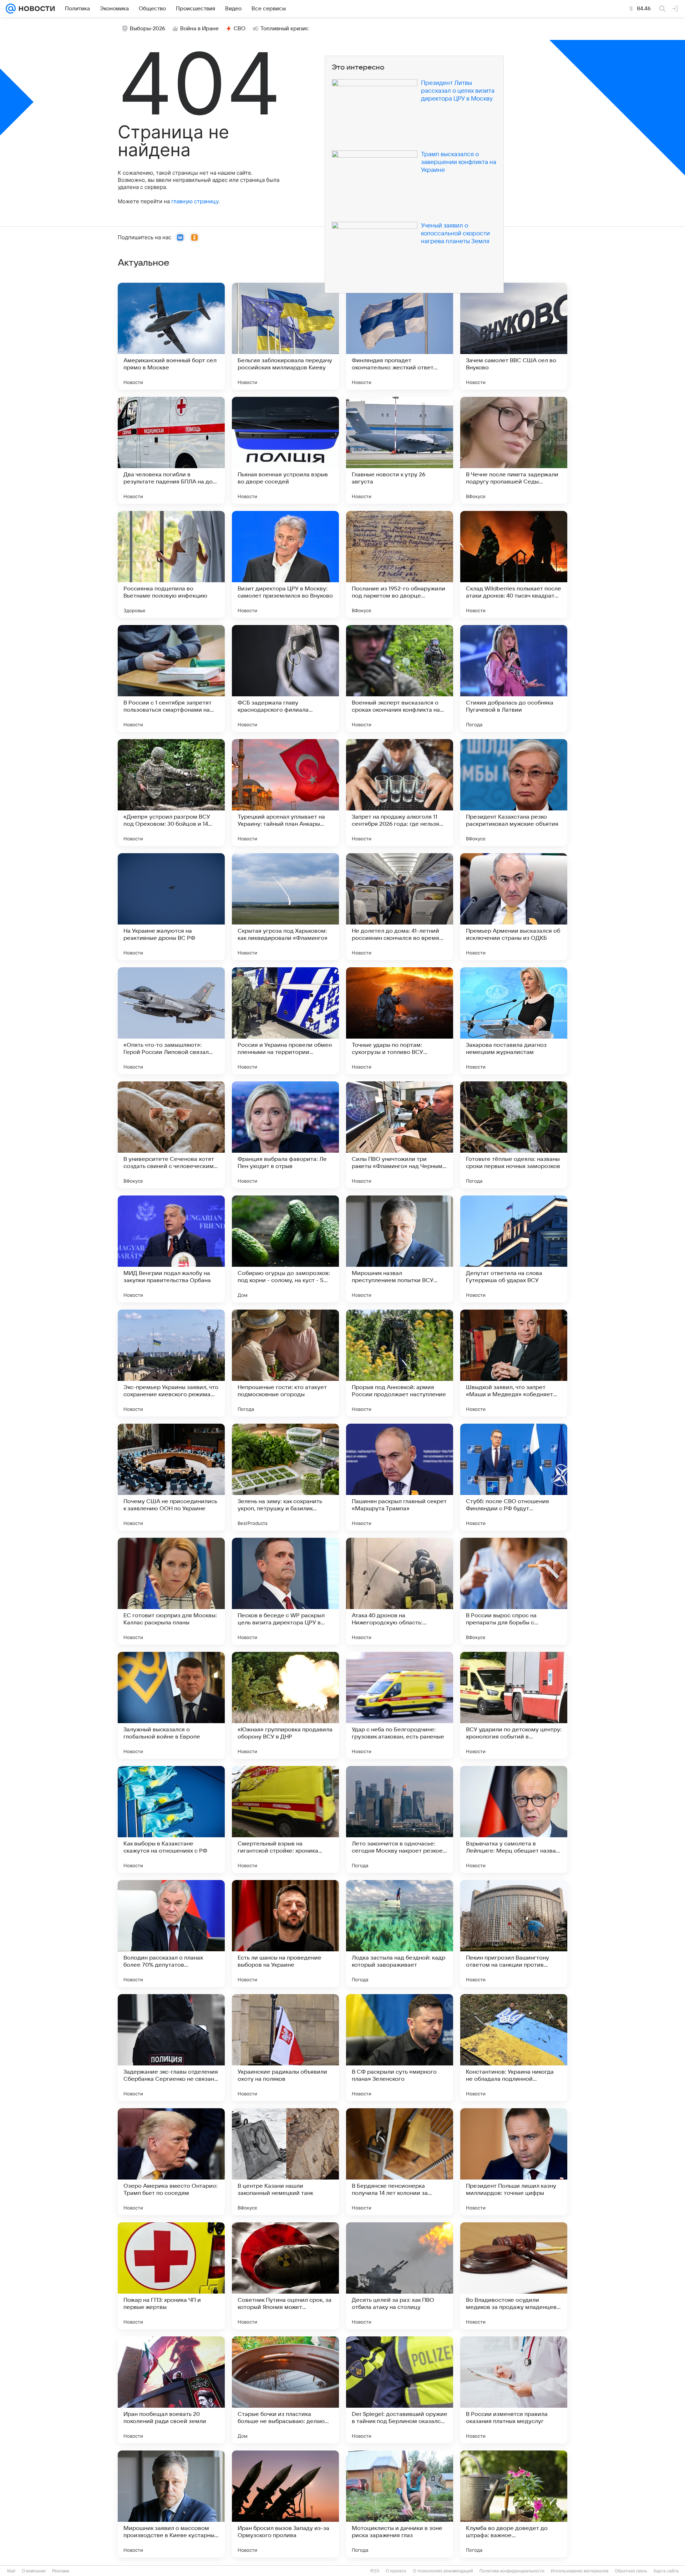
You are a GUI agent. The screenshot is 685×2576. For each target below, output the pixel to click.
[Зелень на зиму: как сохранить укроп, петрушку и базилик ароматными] (285, 1477)
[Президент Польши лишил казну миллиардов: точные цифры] (514, 2162)
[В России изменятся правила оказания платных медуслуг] (514, 2390)
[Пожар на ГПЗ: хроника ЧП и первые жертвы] (171, 2276)
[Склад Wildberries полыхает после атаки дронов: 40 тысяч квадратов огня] (514, 564)
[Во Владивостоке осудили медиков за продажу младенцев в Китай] (514, 2276)
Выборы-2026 (148, 29)
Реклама (61, 2571)
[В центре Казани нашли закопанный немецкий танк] (285, 2162)
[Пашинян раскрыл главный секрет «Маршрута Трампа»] (400, 1477)
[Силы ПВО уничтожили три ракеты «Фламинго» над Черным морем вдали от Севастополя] (400, 1135)
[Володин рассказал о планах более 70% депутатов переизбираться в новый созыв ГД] (171, 1934)
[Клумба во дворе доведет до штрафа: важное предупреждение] (514, 2504)
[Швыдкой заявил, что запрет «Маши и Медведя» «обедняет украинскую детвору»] (514, 1363)
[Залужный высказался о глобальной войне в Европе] (171, 1705)
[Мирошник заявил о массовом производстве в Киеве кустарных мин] (171, 2504)
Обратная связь (631, 2571)
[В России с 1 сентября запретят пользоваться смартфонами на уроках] (171, 678)
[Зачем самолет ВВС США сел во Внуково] (514, 336)
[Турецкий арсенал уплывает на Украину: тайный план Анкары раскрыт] (285, 793)
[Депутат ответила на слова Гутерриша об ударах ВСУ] (514, 1249)
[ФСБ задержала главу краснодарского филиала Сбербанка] (285, 678)
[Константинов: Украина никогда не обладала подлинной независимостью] (514, 2048)
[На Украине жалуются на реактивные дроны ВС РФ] (171, 907)
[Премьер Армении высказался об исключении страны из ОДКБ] (514, 907)
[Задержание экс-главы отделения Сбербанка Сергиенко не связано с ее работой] (171, 2048)
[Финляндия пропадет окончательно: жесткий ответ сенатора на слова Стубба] (400, 336)
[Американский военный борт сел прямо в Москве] (171, 336)
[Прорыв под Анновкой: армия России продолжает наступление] (400, 1363)
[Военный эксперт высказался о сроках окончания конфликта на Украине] (400, 678)
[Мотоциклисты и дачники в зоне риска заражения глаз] (400, 2504)
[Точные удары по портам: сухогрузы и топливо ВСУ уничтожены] (400, 1021)
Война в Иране (199, 29)
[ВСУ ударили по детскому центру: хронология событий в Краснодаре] (514, 1705)
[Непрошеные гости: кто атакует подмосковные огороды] (285, 1363)
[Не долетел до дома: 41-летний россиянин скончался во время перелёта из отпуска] (400, 907)
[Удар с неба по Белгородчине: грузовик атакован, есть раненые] (400, 1705)
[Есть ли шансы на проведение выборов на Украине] (285, 1934)
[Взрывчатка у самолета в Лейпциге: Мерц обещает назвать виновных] (514, 1819)
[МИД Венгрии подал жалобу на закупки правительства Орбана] (171, 1249)
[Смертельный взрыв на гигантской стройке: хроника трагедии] (285, 1819)
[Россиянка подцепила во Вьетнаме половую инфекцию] (171, 564)
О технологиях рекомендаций (443, 2571)
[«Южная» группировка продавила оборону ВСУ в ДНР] (285, 1705)
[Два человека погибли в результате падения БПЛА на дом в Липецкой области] (171, 450)
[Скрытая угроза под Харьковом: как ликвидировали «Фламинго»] (285, 907)
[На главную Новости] (35, 9)
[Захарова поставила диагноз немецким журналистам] (514, 1021)
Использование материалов (580, 2571)
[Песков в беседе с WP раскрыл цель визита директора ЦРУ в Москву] (285, 1591)
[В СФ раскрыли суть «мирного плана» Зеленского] (400, 2048)
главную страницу (195, 201)
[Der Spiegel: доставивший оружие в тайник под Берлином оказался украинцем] (400, 2390)
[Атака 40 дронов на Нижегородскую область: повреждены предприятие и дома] (400, 1591)
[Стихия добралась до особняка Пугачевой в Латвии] (514, 678)
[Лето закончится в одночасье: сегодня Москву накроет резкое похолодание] (400, 1819)
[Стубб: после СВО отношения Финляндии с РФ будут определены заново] (514, 1477)
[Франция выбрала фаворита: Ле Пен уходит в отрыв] (285, 1135)
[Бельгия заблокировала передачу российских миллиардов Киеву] (285, 336)
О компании (34, 2571)
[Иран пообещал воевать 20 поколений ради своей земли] (171, 2390)
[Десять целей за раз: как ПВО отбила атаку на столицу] (400, 2276)
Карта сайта (666, 2571)
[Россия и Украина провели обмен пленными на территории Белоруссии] (285, 1021)
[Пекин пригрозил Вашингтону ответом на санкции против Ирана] (514, 1934)
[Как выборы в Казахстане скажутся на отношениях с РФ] (171, 1819)
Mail (11, 2571)
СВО (240, 29)
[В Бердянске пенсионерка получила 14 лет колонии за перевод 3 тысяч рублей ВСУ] (400, 2162)
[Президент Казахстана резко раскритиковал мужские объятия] (514, 793)
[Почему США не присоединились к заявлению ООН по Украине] (171, 1477)
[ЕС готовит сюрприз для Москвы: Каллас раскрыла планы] (171, 1591)
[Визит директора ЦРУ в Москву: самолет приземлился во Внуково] (285, 564)
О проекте (396, 2571)
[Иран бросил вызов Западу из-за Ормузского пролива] (285, 2504)
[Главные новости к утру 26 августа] (400, 450)
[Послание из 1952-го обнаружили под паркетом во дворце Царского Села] (400, 564)
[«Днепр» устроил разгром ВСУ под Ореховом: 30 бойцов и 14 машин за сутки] (171, 793)
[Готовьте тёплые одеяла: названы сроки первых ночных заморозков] (514, 1135)
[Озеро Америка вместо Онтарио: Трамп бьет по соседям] (171, 2162)
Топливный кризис (285, 29)
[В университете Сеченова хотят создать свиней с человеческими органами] (171, 1135)
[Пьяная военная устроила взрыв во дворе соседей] (285, 450)
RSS (375, 2571)
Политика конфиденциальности (512, 2571)
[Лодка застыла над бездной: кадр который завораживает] (400, 1934)
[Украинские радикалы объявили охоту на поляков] (285, 2048)
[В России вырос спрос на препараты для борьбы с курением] (514, 1591)
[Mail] (11, 9)
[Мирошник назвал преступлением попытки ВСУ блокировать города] (400, 1249)
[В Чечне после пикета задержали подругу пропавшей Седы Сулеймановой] (514, 450)
